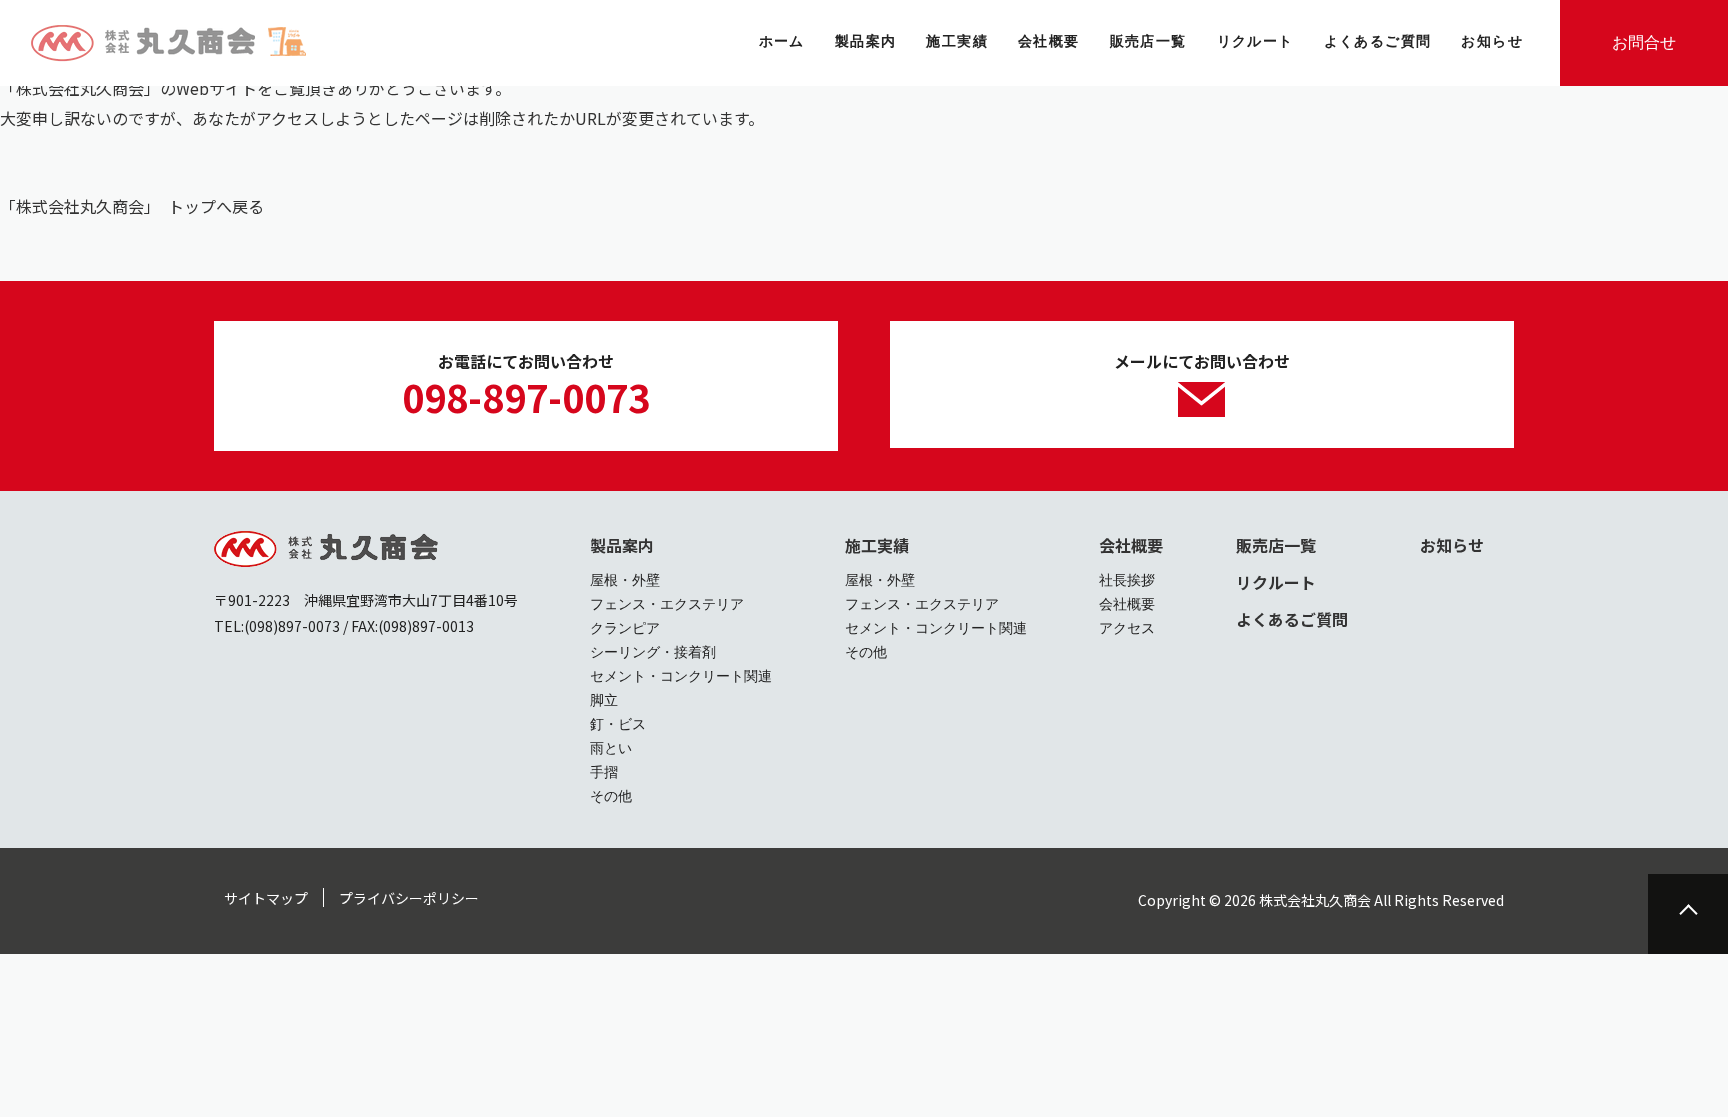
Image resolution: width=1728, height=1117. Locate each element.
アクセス (1127, 628)
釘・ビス (618, 724)
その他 (611, 796)
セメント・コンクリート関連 (681, 676)
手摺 (604, 772)
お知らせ (1452, 545)
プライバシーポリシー (409, 898)
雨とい (611, 748)
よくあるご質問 (1292, 619)
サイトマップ (266, 898)
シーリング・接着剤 (653, 652)
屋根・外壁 (625, 580)
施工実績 (877, 545)
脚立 (604, 700)
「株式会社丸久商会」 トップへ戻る (132, 206)
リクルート (1276, 582)
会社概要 (1131, 545)
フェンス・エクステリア (667, 604)
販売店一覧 (1276, 545)
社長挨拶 (1127, 580)
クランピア (625, 628)
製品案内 (622, 545)
